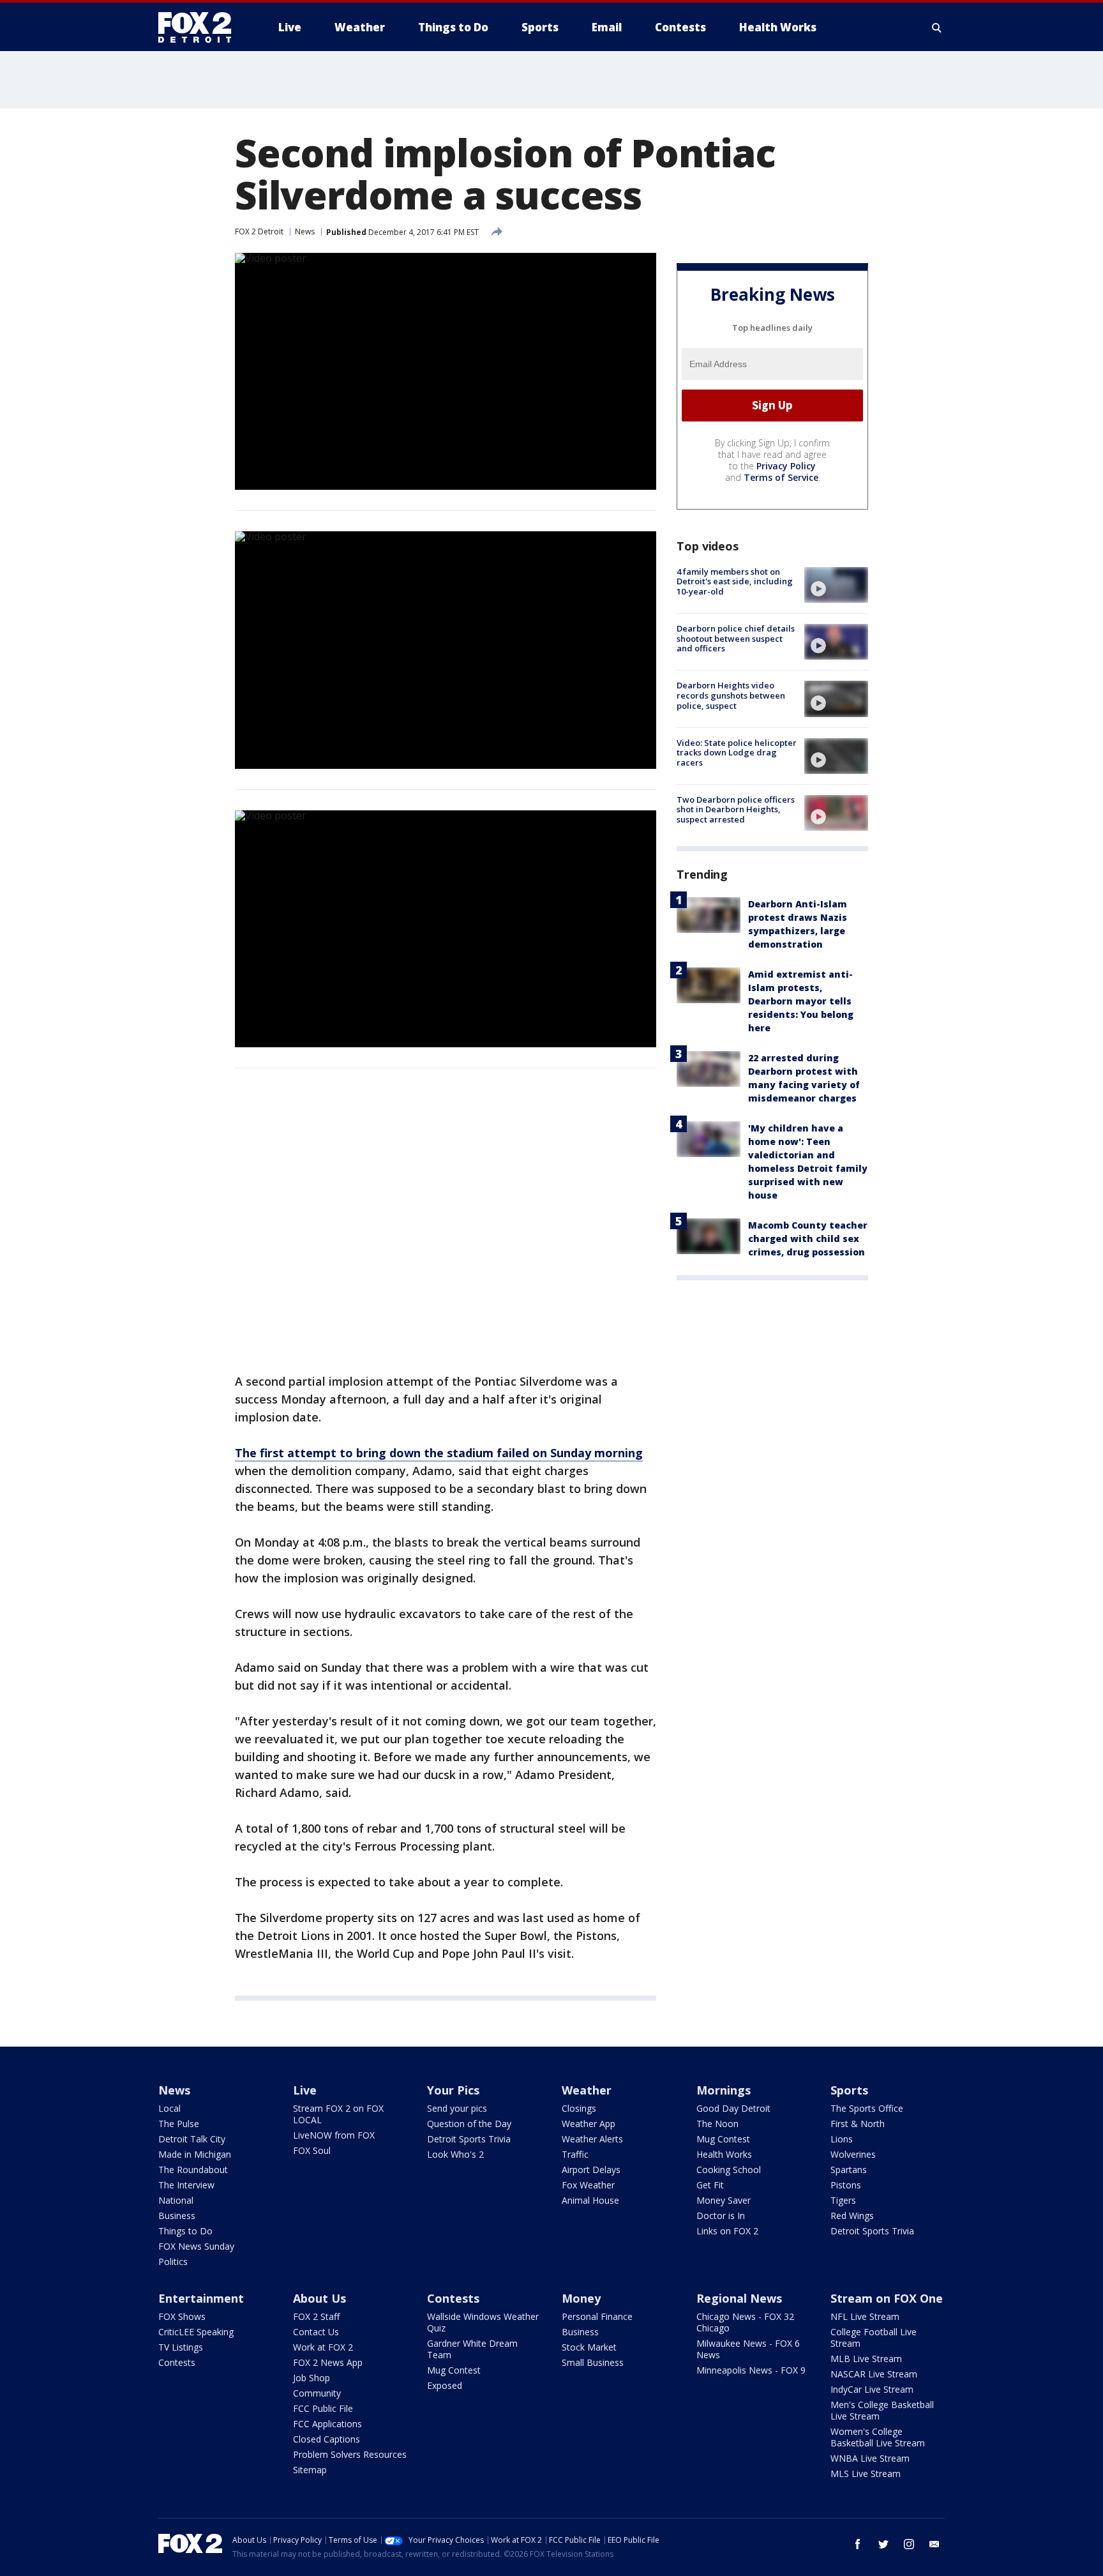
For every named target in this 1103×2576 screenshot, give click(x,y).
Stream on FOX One (887, 2298)
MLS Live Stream (866, 2474)
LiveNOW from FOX (334, 2135)
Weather (587, 2090)
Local (169, 2108)
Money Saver (724, 2200)
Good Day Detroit (733, 2108)
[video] (836, 585)
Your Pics (453, 2090)
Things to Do (185, 2231)
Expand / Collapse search (937, 27)
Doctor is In (721, 2216)
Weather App (589, 2124)
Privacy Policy (786, 466)
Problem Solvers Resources (350, 2454)
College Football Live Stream (874, 2337)
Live (305, 2090)
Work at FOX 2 (323, 2347)
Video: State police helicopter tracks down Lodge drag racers (737, 753)
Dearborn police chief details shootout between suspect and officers (736, 638)
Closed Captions (326, 2439)
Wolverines (853, 2154)
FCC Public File (323, 2408)
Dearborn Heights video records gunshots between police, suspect (731, 695)
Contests (177, 2362)
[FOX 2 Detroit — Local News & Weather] (200, 27)
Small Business (593, 2362)
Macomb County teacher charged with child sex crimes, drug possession (808, 1239)
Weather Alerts (592, 2139)
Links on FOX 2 (727, 2231)
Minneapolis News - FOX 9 (751, 2370)
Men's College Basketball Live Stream (882, 2410)
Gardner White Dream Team (472, 2349)
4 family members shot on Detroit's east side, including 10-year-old (735, 581)
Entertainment (201, 2298)
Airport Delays (591, 2170)
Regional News (739, 2298)
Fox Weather (588, 2185)
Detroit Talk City (192, 2139)
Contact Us (316, 2332)
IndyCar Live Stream (872, 2389)
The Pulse (179, 2124)
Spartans (849, 2170)
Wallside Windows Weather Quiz (483, 2322)
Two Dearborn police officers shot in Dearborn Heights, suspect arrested (736, 809)
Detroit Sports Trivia (469, 2139)
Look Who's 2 (455, 2154)
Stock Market (589, 2347)
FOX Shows (182, 2316)
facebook (858, 2544)
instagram (909, 2544)
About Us (319, 2298)
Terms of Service (781, 477)
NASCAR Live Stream (874, 2374)
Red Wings (852, 2216)
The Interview (186, 2185)
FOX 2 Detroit (259, 231)
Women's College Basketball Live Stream (878, 2437)
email (934, 2544)
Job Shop (311, 2378)
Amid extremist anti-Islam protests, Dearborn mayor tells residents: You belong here (801, 1001)
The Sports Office (867, 2108)
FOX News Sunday (196, 2246)
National (176, 2200)
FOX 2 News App (328, 2362)
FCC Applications (327, 2424)
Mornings (724, 2090)
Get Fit (710, 2185)
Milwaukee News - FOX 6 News (748, 2349)
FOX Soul (312, 2150)
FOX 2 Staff (316, 2316)
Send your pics (457, 2108)
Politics (173, 2262)
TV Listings (181, 2347)
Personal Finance (597, 2316)
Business (177, 2216)
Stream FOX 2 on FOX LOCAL (338, 2114)
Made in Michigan (195, 2154)
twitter (883, 2544)
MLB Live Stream (866, 2359)
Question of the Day (469, 2124)
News (305, 231)
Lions (842, 2139)
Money (581, 2298)
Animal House (590, 2200)
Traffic (575, 2154)
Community (317, 2393)
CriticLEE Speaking (196, 2332)
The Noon (717, 2124)
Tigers (843, 2200)
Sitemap (310, 2470)
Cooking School (729, 2170)
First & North (858, 2124)
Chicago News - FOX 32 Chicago (745, 2322)
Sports (849, 2090)
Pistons (846, 2185)
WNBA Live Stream (870, 2458)
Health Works (724, 2154)
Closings (579, 2108)
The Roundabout (193, 2170)
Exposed (445, 2385)
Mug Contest (723, 2139)
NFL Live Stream (865, 2316)
